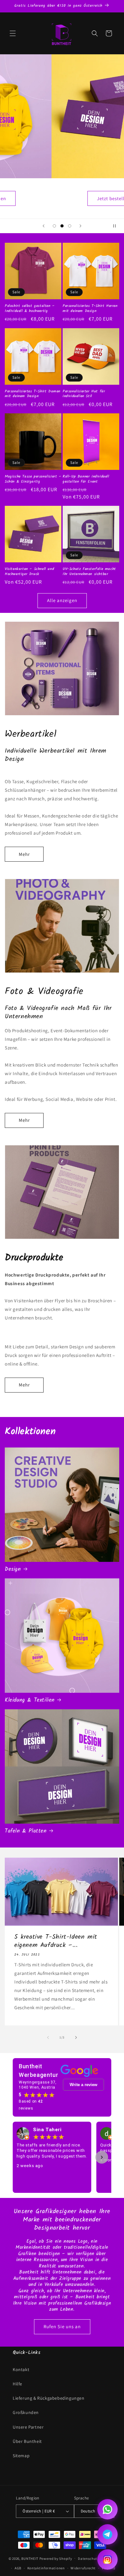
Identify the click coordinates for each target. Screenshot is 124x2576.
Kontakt (21, 2369)
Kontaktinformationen (46, 2568)
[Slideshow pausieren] (117, 226)
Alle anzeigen (62, 600)
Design (13, 1569)
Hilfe (17, 2384)
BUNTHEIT (30, 2558)
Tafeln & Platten (26, 1831)
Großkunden (26, 2412)
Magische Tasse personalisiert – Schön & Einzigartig (33, 479)
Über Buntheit (27, 2441)
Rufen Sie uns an (62, 2326)
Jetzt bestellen (62, 198)
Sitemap (21, 2456)
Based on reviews (31, 2105)
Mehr (24, 854)
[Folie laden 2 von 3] (62, 226)
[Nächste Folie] (80, 226)
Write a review (83, 2085)
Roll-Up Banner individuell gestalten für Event (86, 479)
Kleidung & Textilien (30, 1700)
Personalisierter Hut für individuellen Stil (84, 394)
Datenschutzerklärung (97, 2559)
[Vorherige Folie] (44, 226)
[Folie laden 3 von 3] (70, 226)
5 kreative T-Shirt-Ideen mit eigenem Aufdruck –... (56, 1942)
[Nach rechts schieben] (76, 2037)
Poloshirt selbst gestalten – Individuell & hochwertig (30, 308)
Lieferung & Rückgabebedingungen (49, 2398)
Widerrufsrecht (83, 2568)
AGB (18, 2568)
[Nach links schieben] (48, 2037)
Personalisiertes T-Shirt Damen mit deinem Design (33, 394)
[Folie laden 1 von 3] (54, 226)
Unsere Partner (28, 2427)
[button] (13, 33)
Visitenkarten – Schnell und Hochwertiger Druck (29, 571)
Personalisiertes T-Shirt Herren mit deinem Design (90, 308)
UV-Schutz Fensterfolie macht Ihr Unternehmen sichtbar (89, 571)
